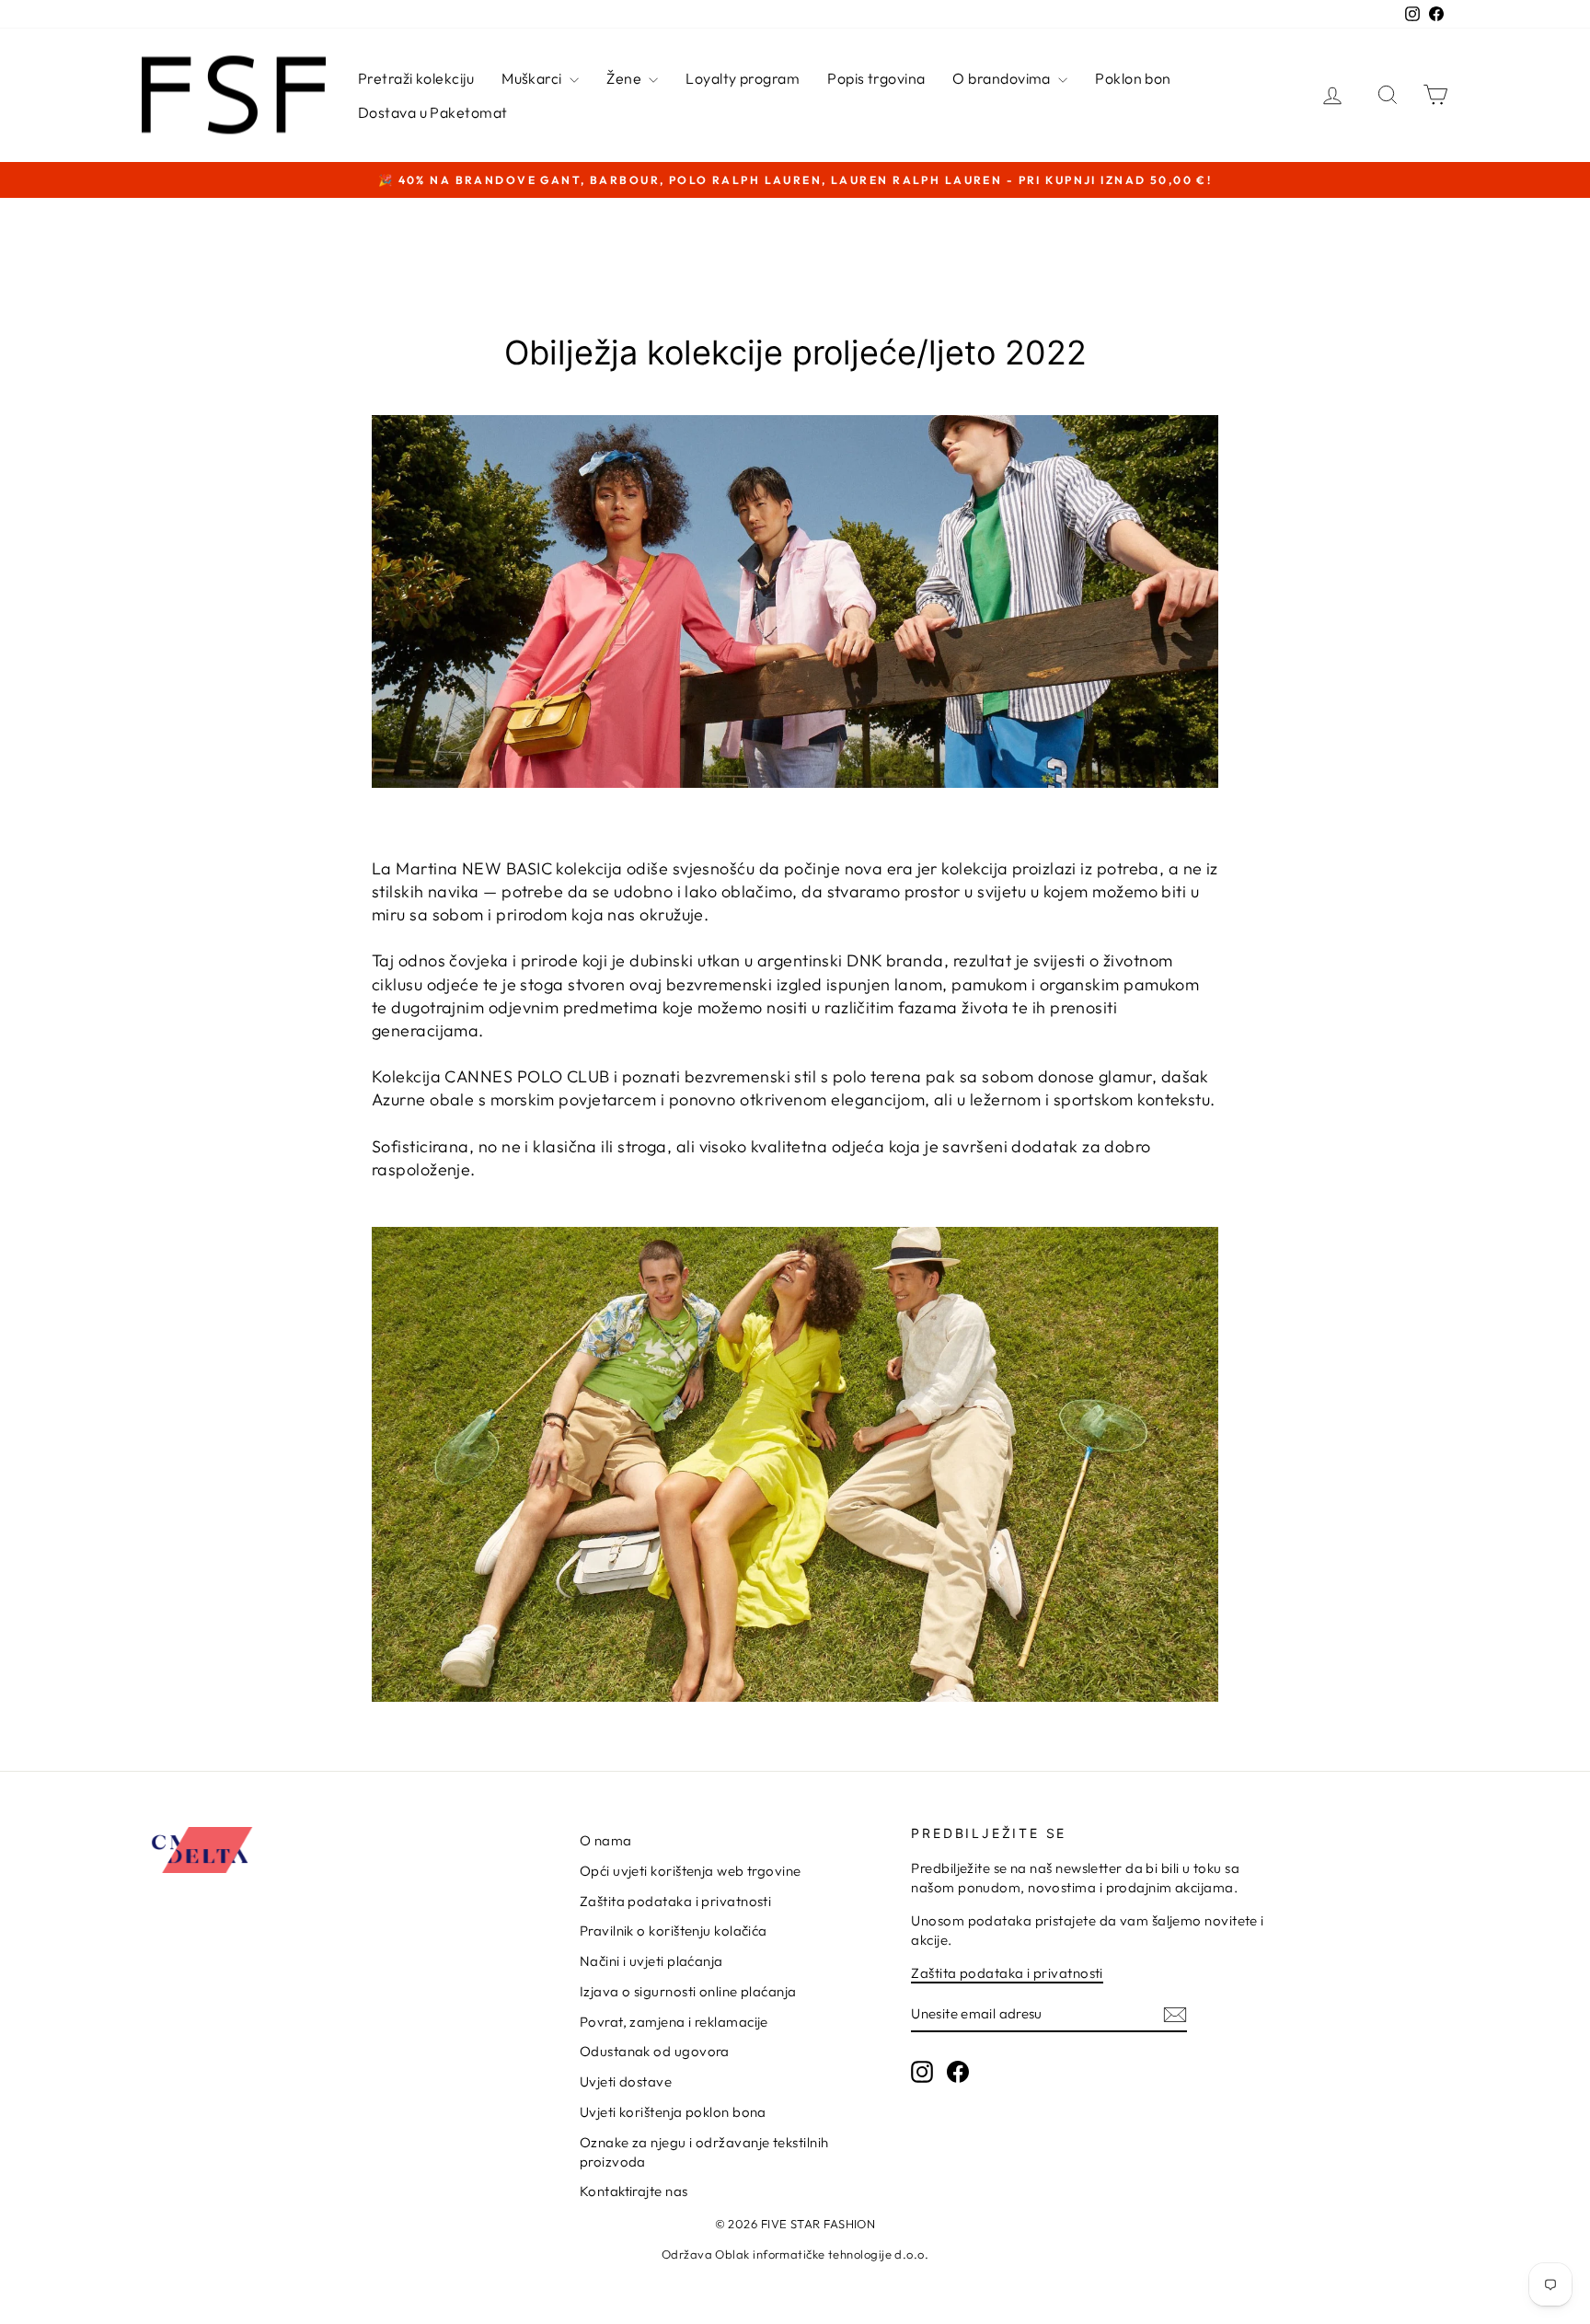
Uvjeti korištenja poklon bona (673, 2112)
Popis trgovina (876, 78)
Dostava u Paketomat (433, 112)
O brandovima (1003, 78)
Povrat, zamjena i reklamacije (674, 2022)
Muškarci (533, 78)
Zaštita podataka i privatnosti (676, 1901)
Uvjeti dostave (626, 2081)
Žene (625, 78)
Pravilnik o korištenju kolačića (674, 1931)
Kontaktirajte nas (634, 2191)
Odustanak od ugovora (655, 2051)
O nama (606, 1840)
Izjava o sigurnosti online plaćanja (688, 1991)
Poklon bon (1133, 78)
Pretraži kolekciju (416, 78)
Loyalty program (743, 78)
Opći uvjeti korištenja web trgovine (691, 1871)
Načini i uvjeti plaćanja (651, 1961)
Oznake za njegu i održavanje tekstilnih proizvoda (704, 2152)
